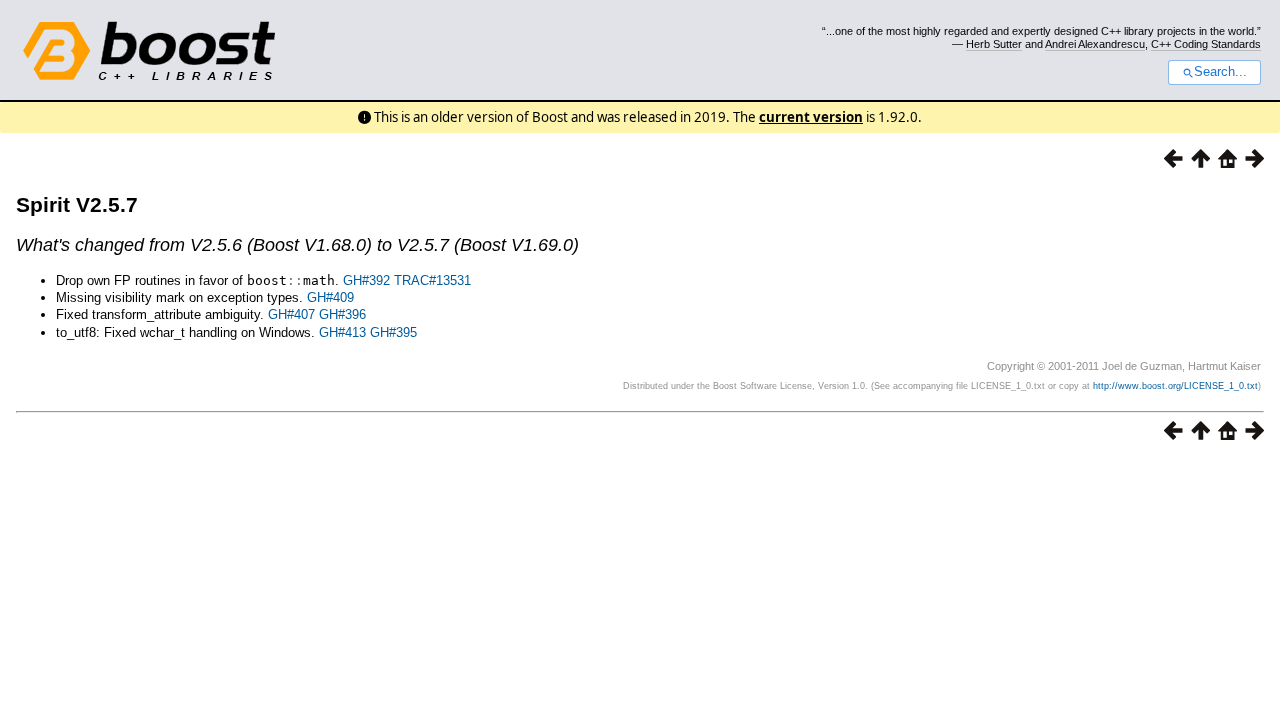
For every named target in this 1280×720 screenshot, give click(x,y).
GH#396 (342, 314)
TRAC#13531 (432, 280)
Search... (1220, 72)
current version (811, 117)
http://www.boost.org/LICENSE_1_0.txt (1175, 386)
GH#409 (330, 297)
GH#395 (393, 332)
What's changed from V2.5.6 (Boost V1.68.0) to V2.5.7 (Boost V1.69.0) (297, 245)
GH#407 (291, 314)
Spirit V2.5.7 (77, 204)
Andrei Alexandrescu (1095, 44)
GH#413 (342, 332)
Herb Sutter (994, 44)
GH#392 (366, 280)
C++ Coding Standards (1206, 44)
